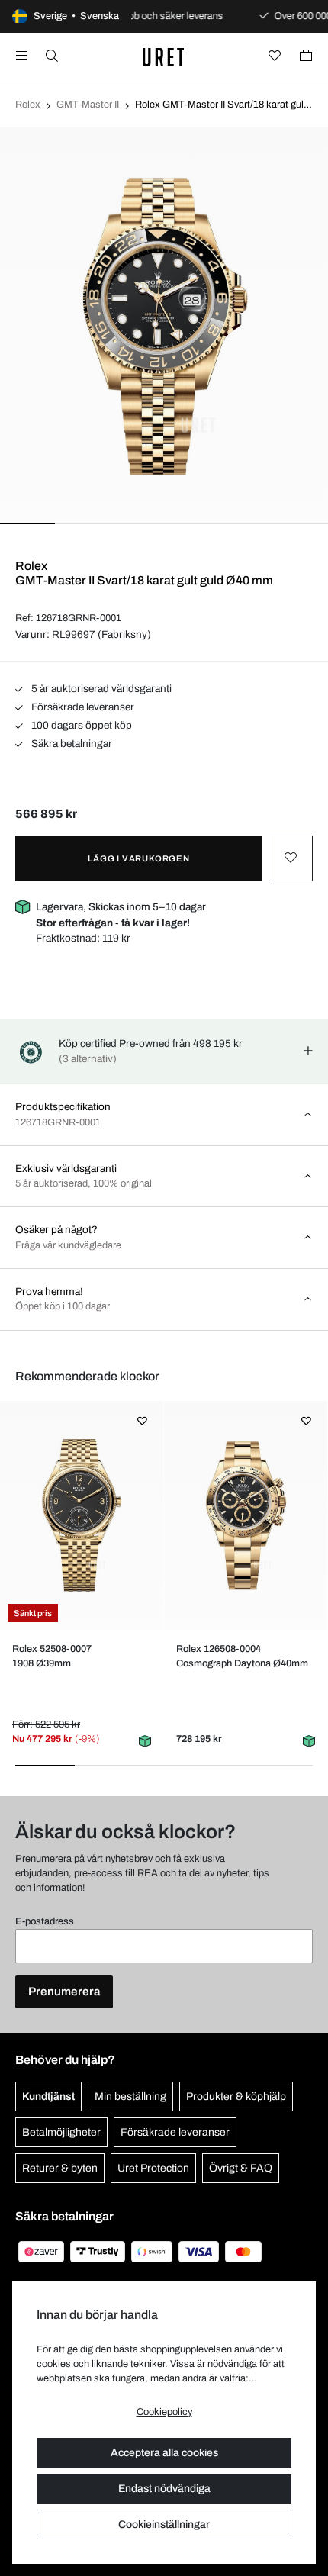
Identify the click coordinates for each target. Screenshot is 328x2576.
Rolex (28, 105)
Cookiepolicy (164, 2412)
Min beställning (130, 2096)
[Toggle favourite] (291, 858)
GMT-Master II (88, 105)
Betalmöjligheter (61, 2132)
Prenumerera (64, 1992)
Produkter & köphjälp (236, 2096)
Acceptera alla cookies (164, 2453)
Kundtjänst (48, 2096)
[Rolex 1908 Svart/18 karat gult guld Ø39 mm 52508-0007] (81, 1515)
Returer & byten (60, 2168)
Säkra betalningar (71, 744)
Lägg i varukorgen (139, 858)
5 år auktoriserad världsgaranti (100, 689)
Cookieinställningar (164, 2524)
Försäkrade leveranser (82, 707)
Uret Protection (153, 2168)
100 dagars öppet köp (80, 725)
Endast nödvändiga (164, 2489)
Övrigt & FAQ (241, 2168)
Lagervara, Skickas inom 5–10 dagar (121, 914)
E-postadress (45, 1921)
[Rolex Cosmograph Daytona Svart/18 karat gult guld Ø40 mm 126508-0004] (245, 1515)
